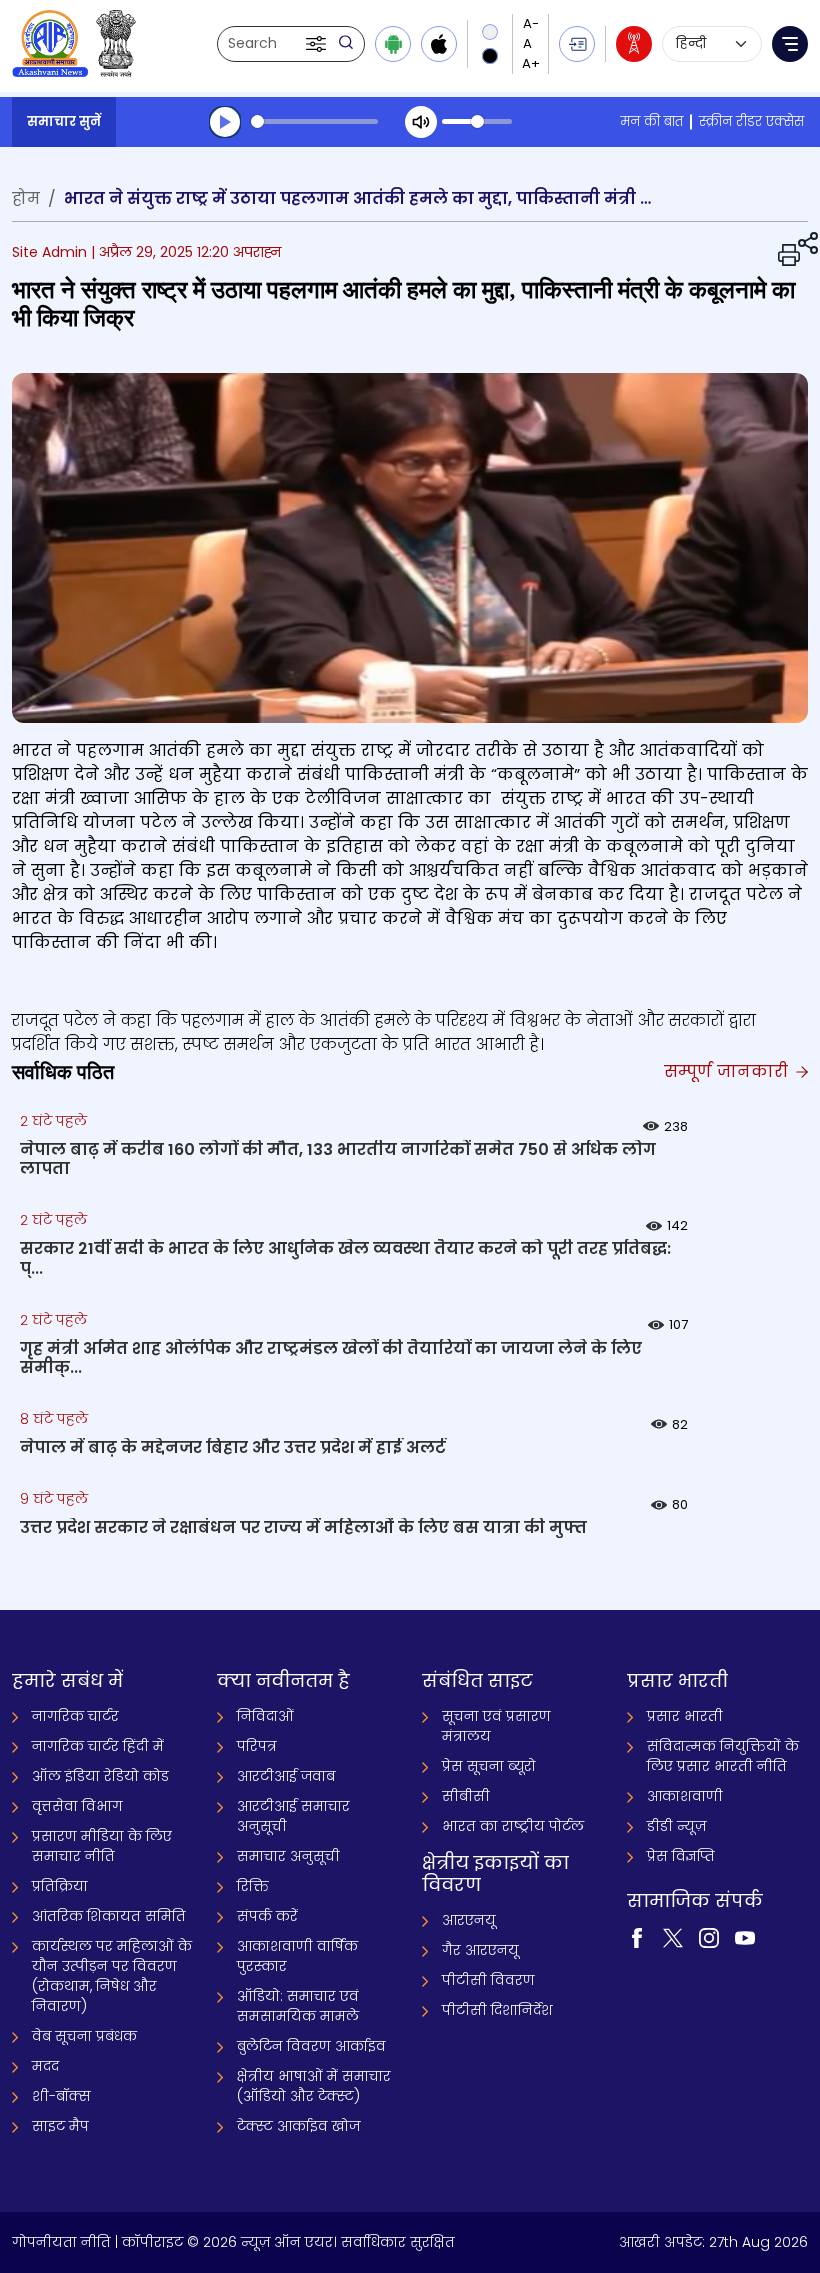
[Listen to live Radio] (634, 44)
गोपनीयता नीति (61, 2242)
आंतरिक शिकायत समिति (109, 1916)
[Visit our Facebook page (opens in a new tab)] (637, 1937)
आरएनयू (469, 1920)
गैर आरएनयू (480, 1950)
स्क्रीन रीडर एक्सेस (751, 121)
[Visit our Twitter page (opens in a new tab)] (673, 1937)
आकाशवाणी (685, 1796)
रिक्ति (253, 1886)
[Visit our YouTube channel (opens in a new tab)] (745, 1937)
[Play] (225, 122)
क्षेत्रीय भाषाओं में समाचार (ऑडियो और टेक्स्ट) (314, 2086)
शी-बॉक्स (61, 2096)
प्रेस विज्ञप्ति (681, 1856)
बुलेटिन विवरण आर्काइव (311, 2046)
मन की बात (651, 121)
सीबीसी (466, 1796)
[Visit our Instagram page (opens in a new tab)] (709, 1937)
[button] (318, 44)
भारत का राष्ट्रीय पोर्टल (513, 1826)
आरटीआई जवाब (286, 1776)
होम (26, 198)
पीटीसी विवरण (488, 1980)
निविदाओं (265, 1716)
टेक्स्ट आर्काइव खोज (298, 2126)
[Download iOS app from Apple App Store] (439, 44)
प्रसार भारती (685, 1716)
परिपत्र (257, 1746)
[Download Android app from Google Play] (393, 44)
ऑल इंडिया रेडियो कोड (100, 1776)
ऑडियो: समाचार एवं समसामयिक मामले (298, 2006)
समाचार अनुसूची (288, 1856)
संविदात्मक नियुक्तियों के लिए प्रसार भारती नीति (723, 1756)
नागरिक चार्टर (75, 1716)
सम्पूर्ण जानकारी (728, 1071)
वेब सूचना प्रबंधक (84, 2036)
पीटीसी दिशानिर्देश (497, 2010)
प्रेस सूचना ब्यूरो (489, 1766)
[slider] (314, 121)
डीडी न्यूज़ (676, 1826)
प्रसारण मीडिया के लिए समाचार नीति (102, 1846)
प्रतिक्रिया (60, 1886)
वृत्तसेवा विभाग (77, 1806)
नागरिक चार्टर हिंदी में (98, 1746)
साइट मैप (60, 2126)
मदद (45, 2066)
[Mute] (421, 122)
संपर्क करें (267, 1916)
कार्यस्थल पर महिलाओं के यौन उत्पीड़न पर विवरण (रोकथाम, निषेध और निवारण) (112, 1976)
